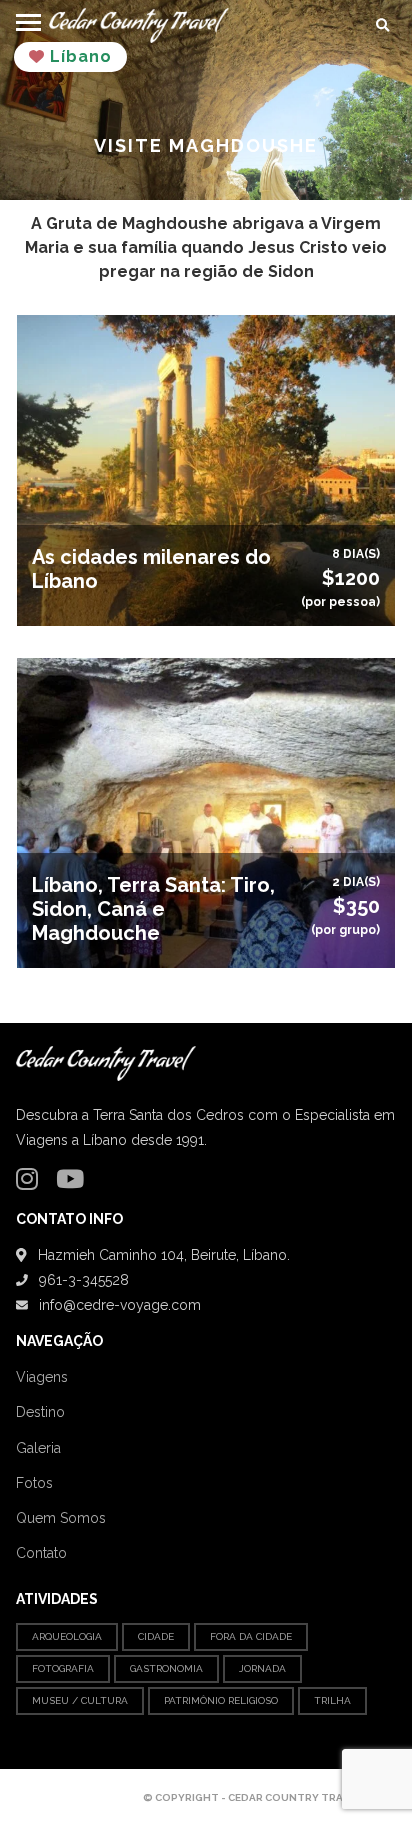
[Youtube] (75, 1183)
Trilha (332, 1700)
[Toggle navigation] (28, 19)
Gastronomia (166, 1668)
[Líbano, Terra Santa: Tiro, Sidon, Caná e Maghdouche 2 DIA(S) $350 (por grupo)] (206, 811)
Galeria (38, 1448)
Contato (41, 1553)
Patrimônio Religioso (221, 1700)
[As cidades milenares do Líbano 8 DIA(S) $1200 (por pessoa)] (206, 469)
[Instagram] (32, 1183)
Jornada (262, 1668)
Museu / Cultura (80, 1700)
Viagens (42, 1377)
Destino (40, 1412)
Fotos (34, 1483)
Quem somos (61, 1518)
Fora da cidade (251, 1636)
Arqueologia (67, 1636)
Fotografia (63, 1668)
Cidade (156, 1636)
